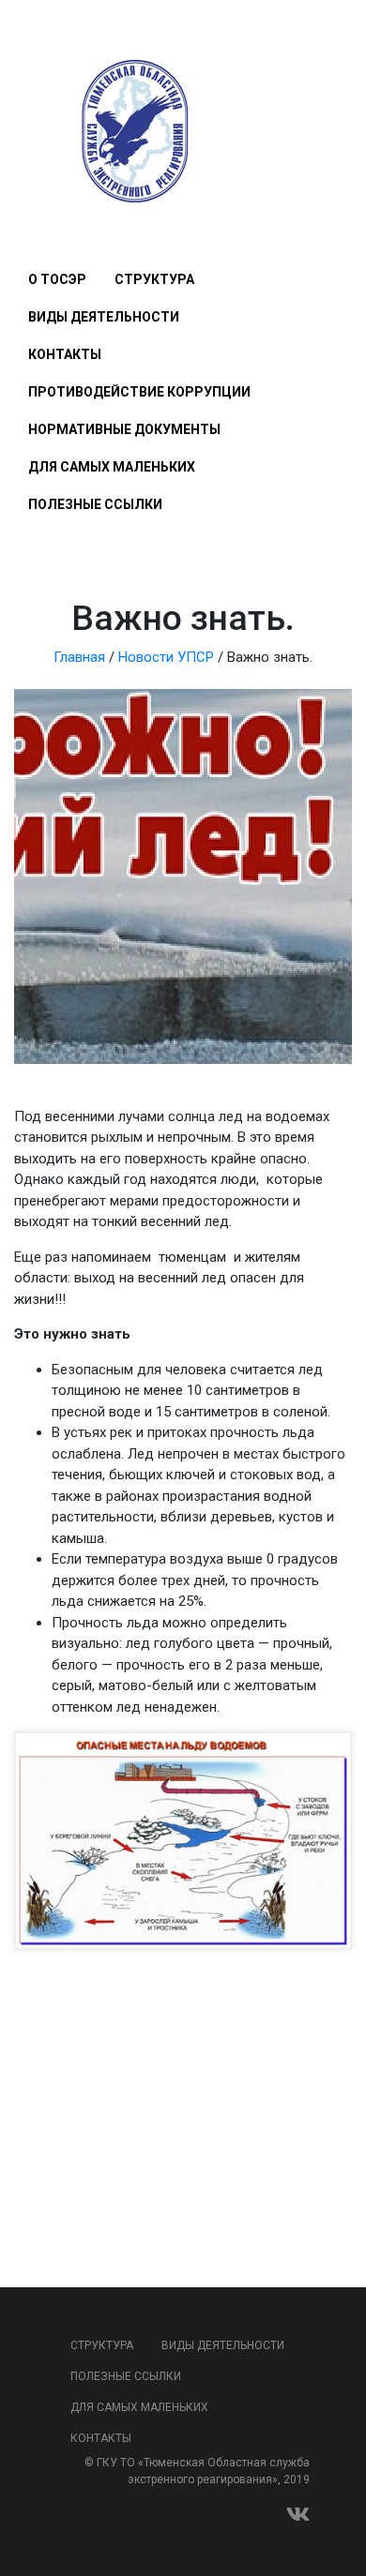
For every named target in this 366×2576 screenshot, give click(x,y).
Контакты (65, 354)
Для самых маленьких (112, 467)
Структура (154, 279)
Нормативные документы (124, 429)
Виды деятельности (104, 317)
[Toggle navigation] (39, 224)
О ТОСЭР (57, 279)
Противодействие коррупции (139, 392)
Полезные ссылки (95, 504)
